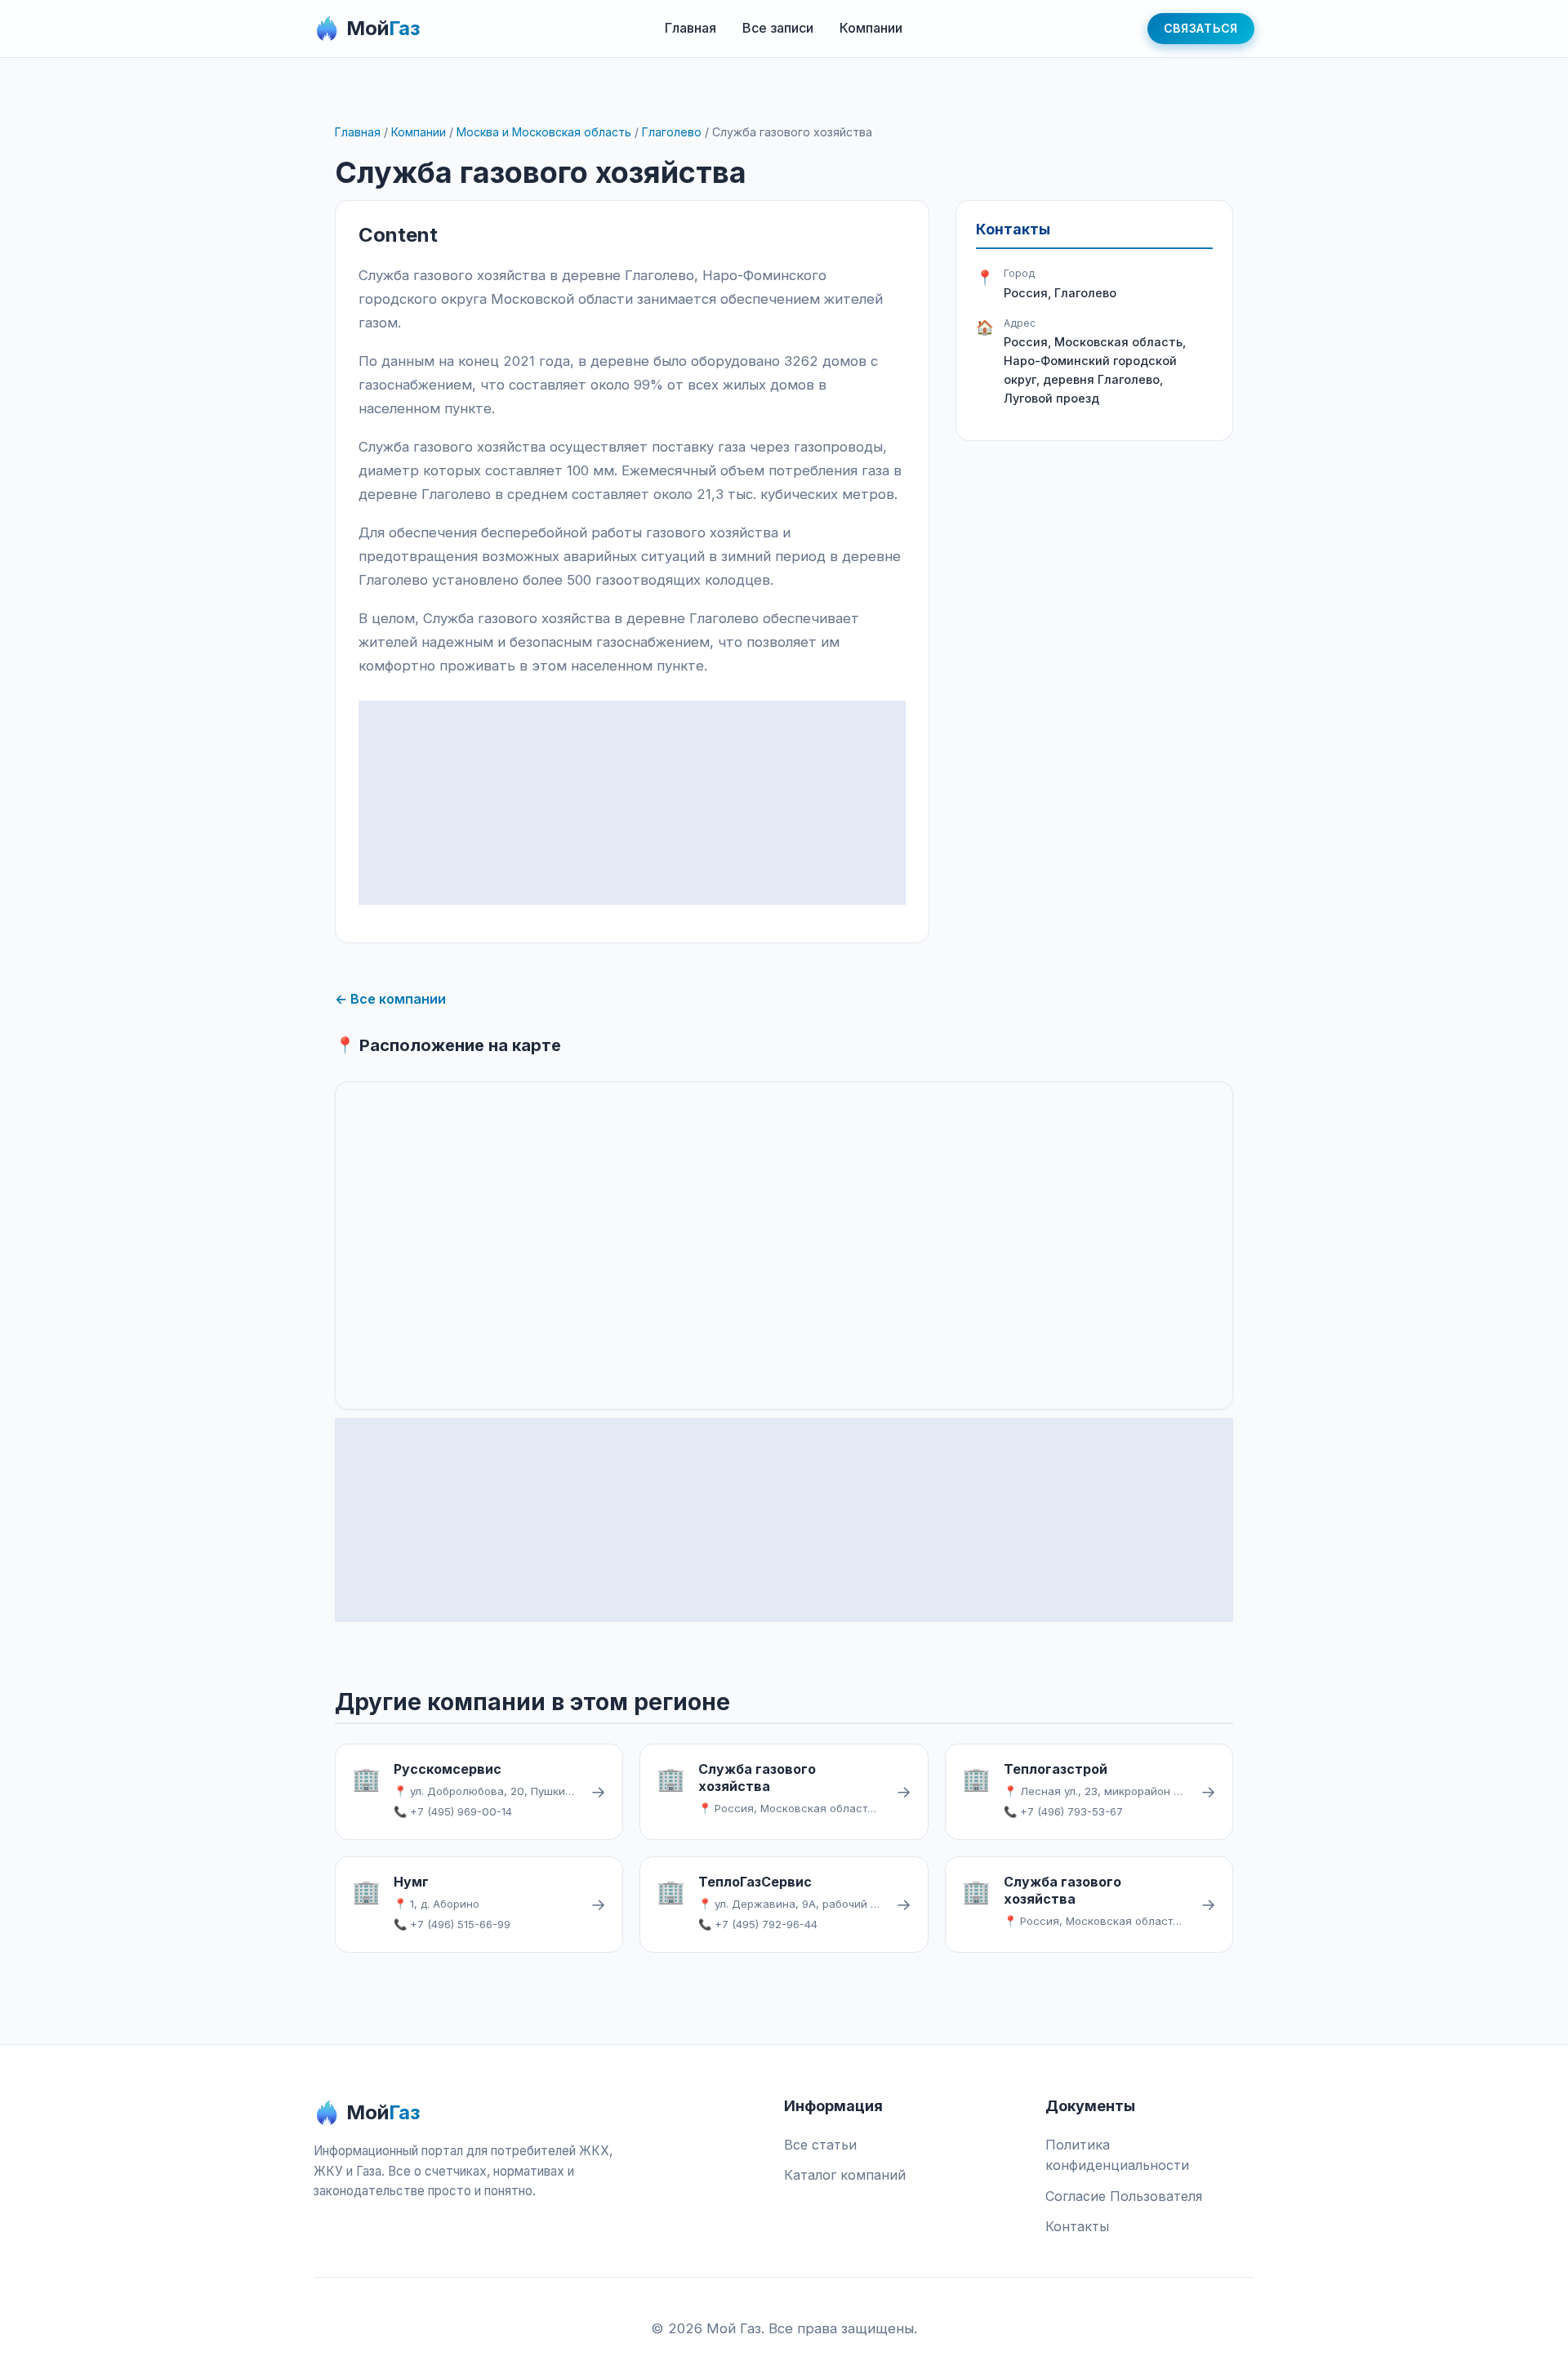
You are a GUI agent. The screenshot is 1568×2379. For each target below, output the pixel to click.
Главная (690, 28)
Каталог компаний (845, 2175)
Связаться (1201, 28)
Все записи (778, 28)
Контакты (1077, 2226)
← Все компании (390, 999)
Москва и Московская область (544, 132)
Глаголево (672, 132)
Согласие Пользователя (1124, 2196)
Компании (871, 28)
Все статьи (820, 2145)
